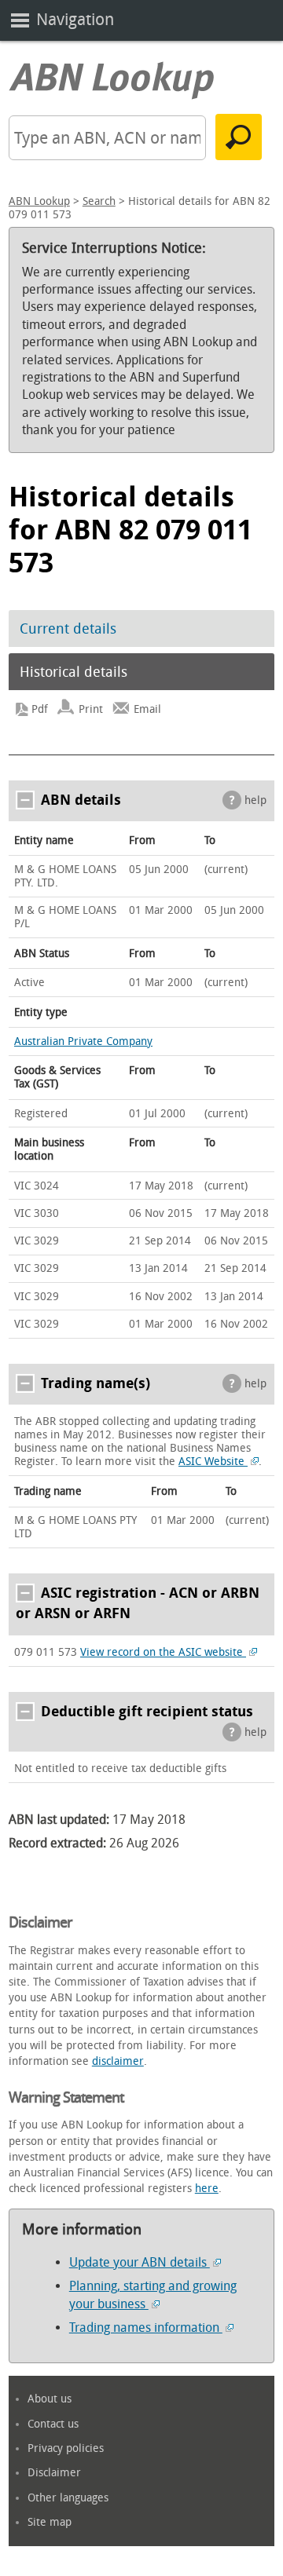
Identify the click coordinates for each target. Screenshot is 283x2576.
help (255, 800)
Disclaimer (54, 2473)
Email (147, 709)
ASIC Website (213, 1462)
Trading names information (146, 2328)
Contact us (53, 2424)
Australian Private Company (83, 1041)
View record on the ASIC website (163, 1652)
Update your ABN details (140, 2262)
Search (99, 201)
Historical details (74, 672)
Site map (50, 2522)
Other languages (68, 2498)
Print (91, 709)
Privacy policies (66, 2448)
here (207, 2189)
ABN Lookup (39, 201)
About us (50, 2399)
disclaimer (118, 2061)
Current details (68, 629)
